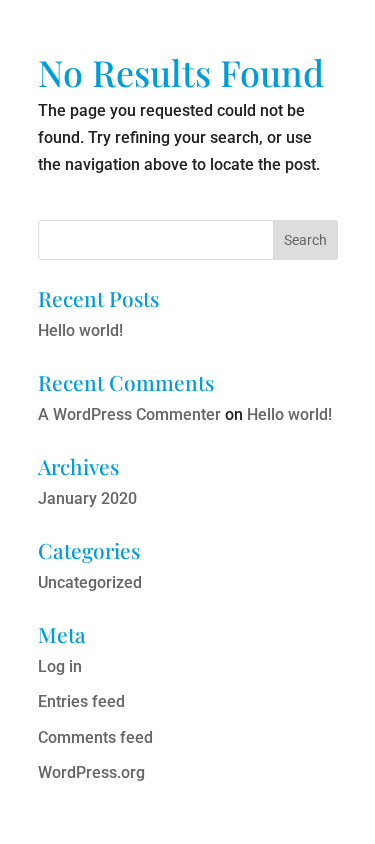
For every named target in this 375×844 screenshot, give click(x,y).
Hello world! (80, 330)
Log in (60, 666)
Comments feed (95, 737)
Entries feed (81, 701)
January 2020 (87, 498)
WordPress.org (91, 772)
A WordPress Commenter (129, 414)
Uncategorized (90, 582)
